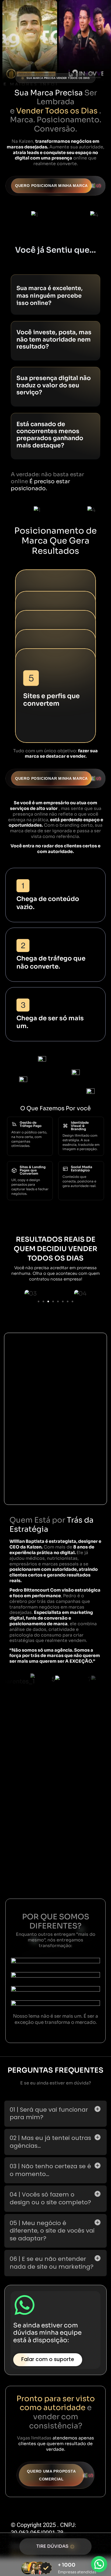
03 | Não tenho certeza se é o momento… (50, 2170)
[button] (39, 1301)
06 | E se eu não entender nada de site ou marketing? (52, 2263)
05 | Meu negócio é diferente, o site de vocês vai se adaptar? (52, 2231)
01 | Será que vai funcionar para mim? (49, 2114)
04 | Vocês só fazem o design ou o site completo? (50, 2198)
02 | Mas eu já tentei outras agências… (50, 2142)
